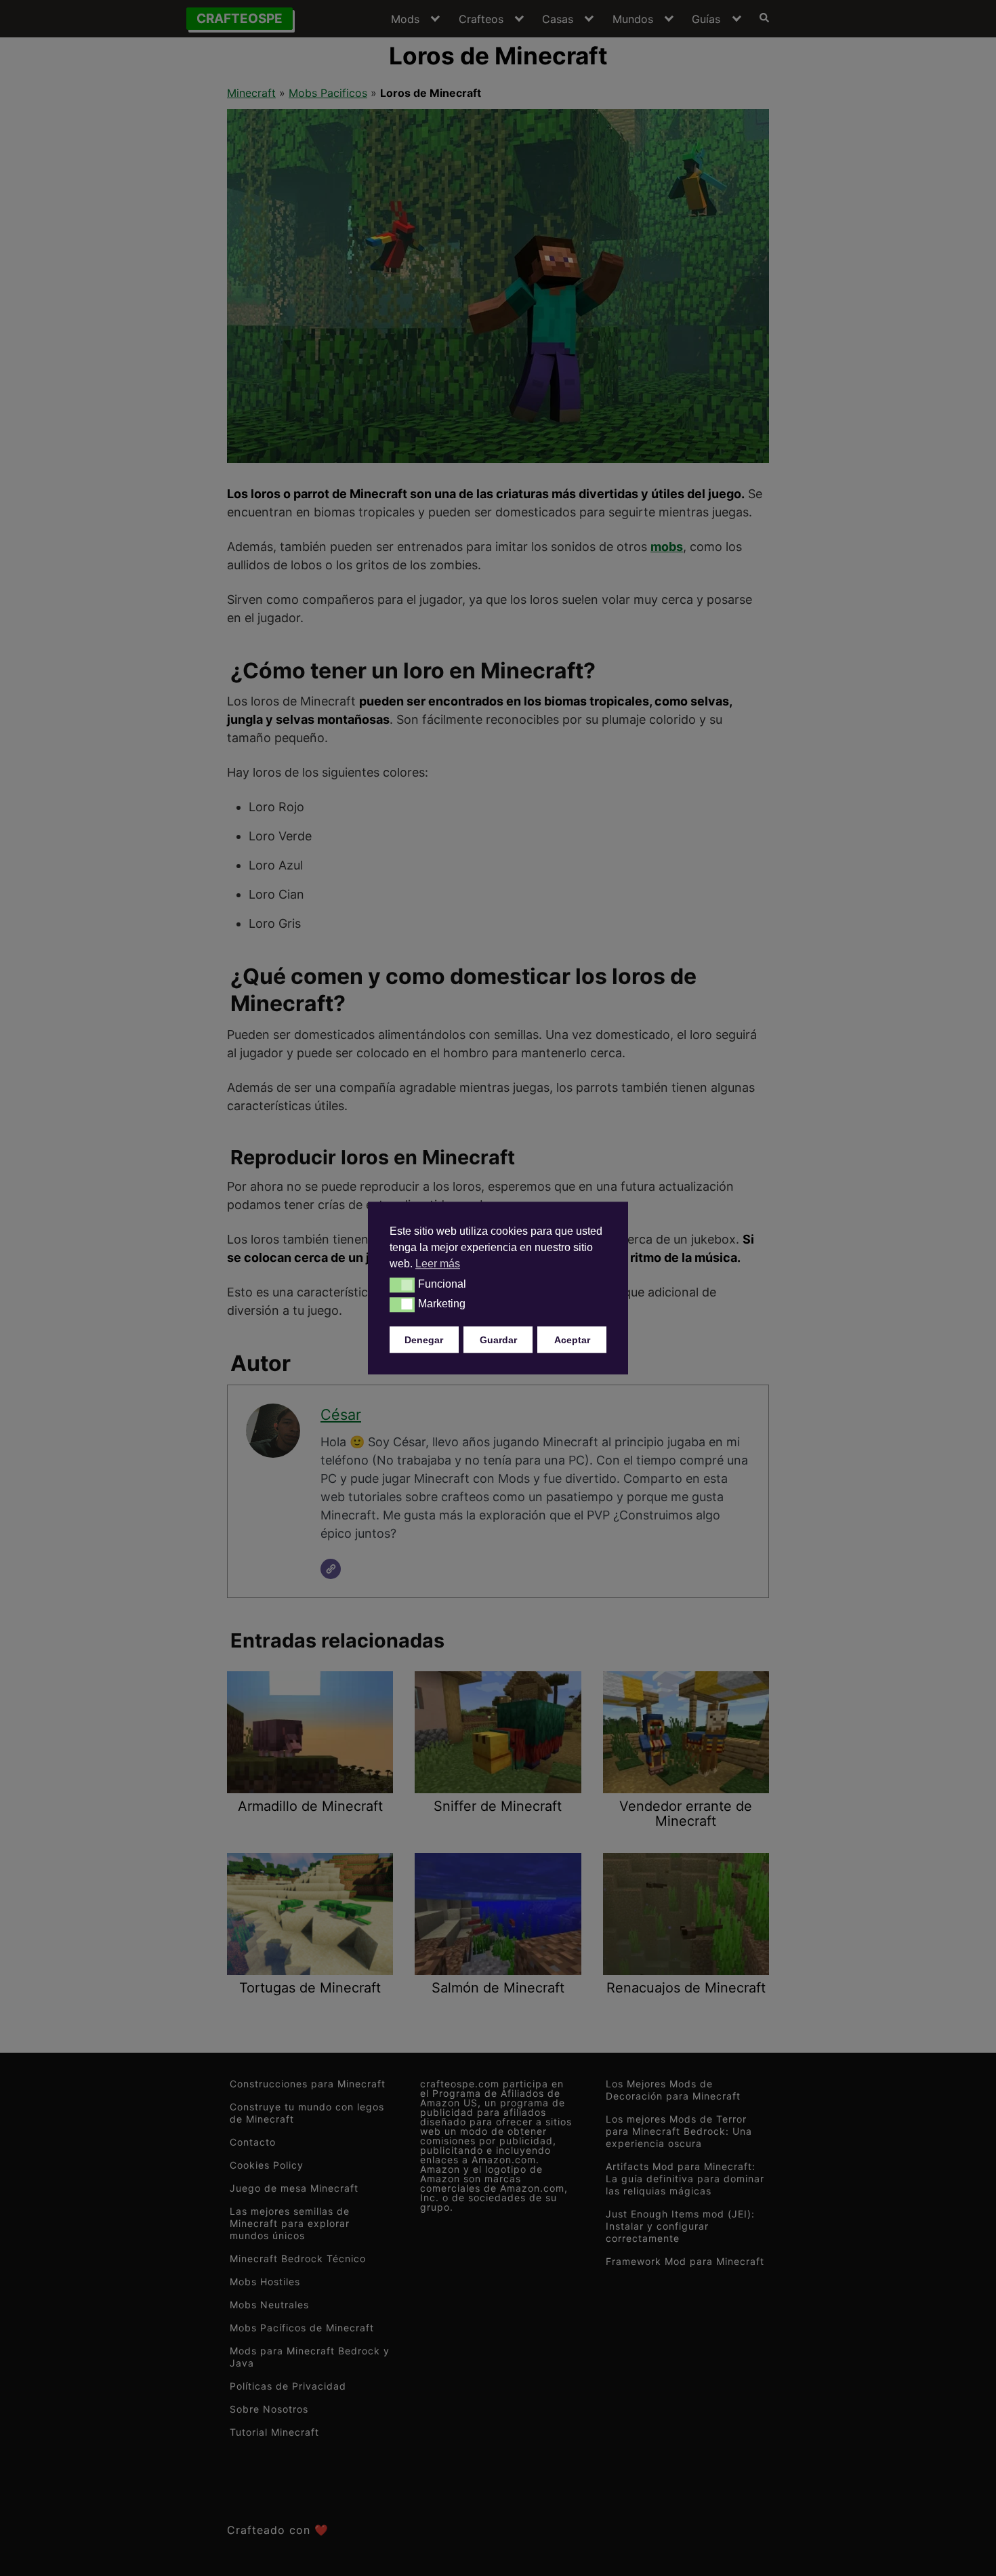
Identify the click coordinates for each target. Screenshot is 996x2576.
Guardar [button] (498, 1339)
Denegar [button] (424, 1339)
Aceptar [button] (572, 1339)
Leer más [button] (438, 1264)
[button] (402, 1285)
